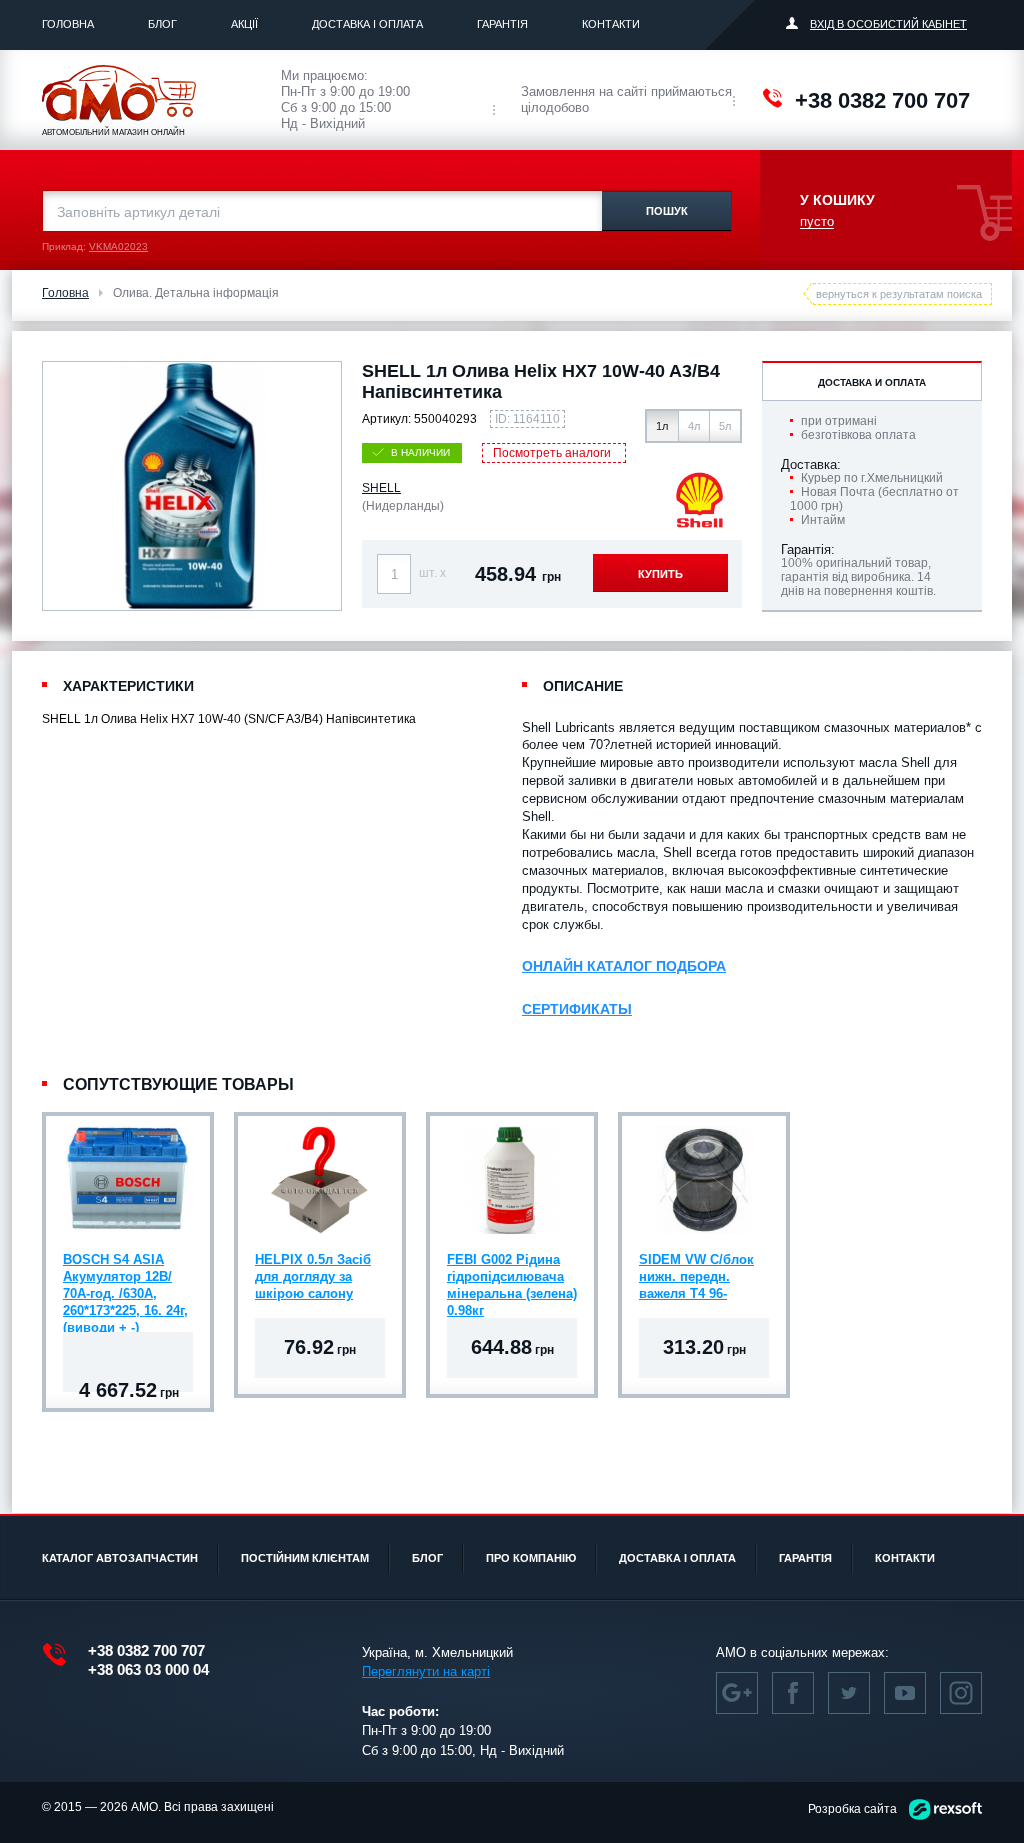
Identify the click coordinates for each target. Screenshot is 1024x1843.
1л (662, 426)
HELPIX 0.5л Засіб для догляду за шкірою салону (313, 1276)
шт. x (432, 573)
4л (694, 426)
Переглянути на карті (426, 1671)
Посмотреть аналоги (552, 453)
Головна (68, 24)
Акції (244, 24)
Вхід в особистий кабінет (888, 24)
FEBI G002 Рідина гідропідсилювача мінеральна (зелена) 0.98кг (512, 1279)
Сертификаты (577, 1009)
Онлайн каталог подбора (624, 966)
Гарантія (502, 24)
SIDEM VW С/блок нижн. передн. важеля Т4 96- (696, 1276)
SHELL (381, 488)
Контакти (611, 24)
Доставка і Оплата (367, 24)
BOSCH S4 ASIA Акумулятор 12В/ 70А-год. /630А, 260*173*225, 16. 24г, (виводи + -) (125, 1279)
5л (725, 426)
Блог (162, 24)
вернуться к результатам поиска (899, 294)
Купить (660, 574)
